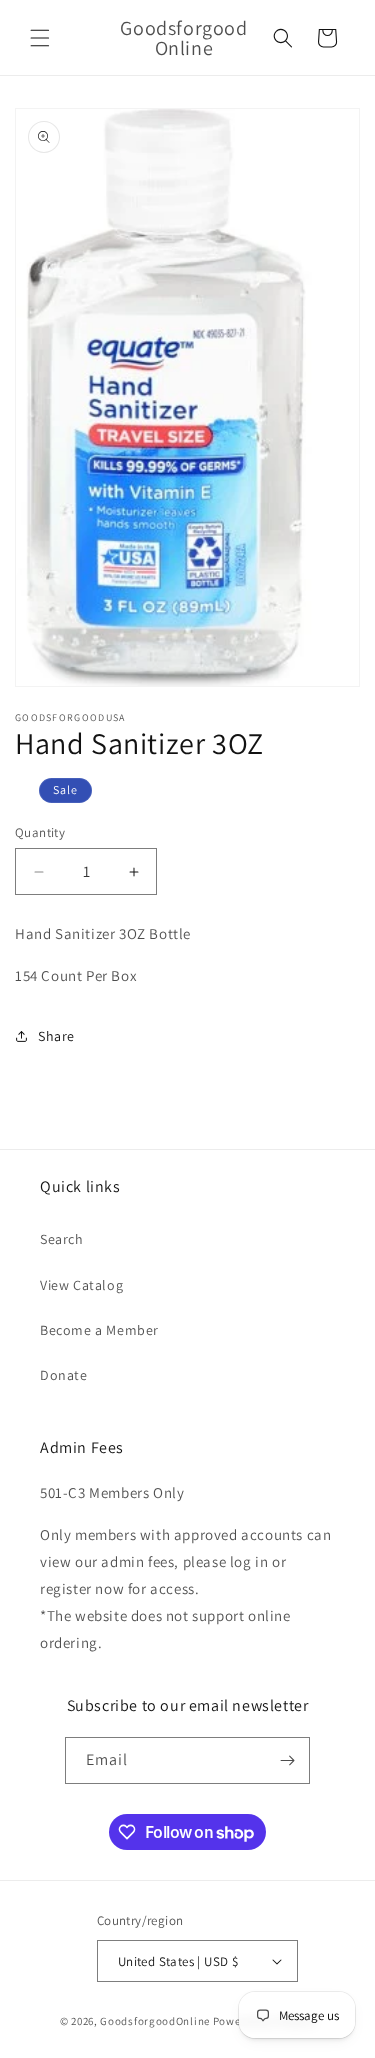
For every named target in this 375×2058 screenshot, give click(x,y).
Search (62, 1239)
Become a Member (99, 1330)
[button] (40, 38)
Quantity (40, 832)
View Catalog (81, 1285)
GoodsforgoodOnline (155, 2021)
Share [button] (56, 1036)
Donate (64, 1375)
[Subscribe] (287, 1760)
